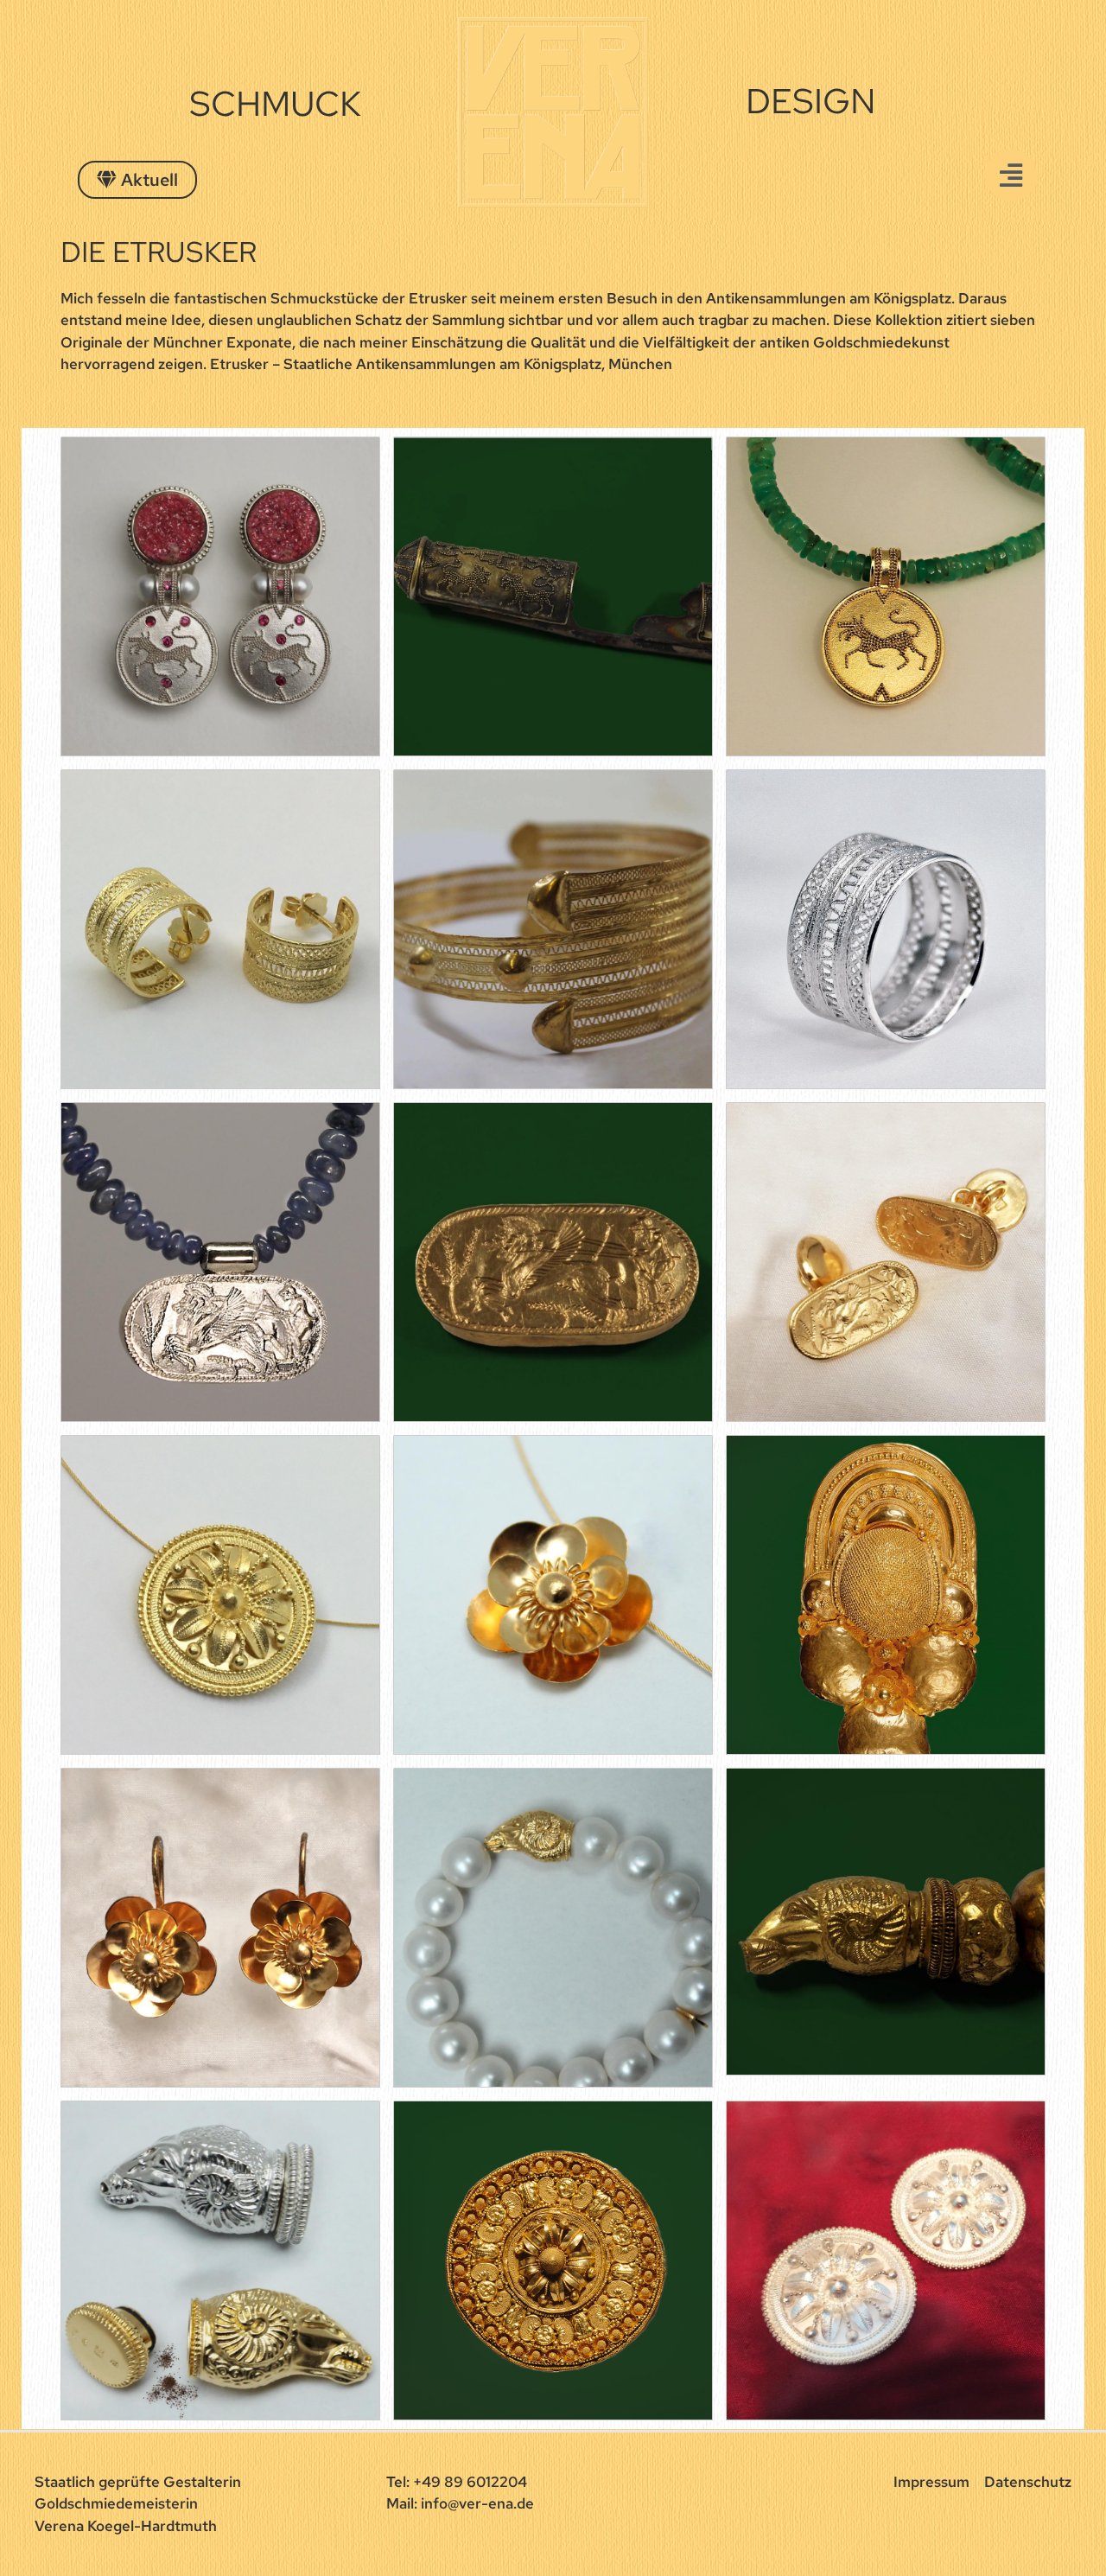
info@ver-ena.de (477, 2503)
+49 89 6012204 (470, 2482)
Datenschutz (1028, 2482)
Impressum (931, 2482)
